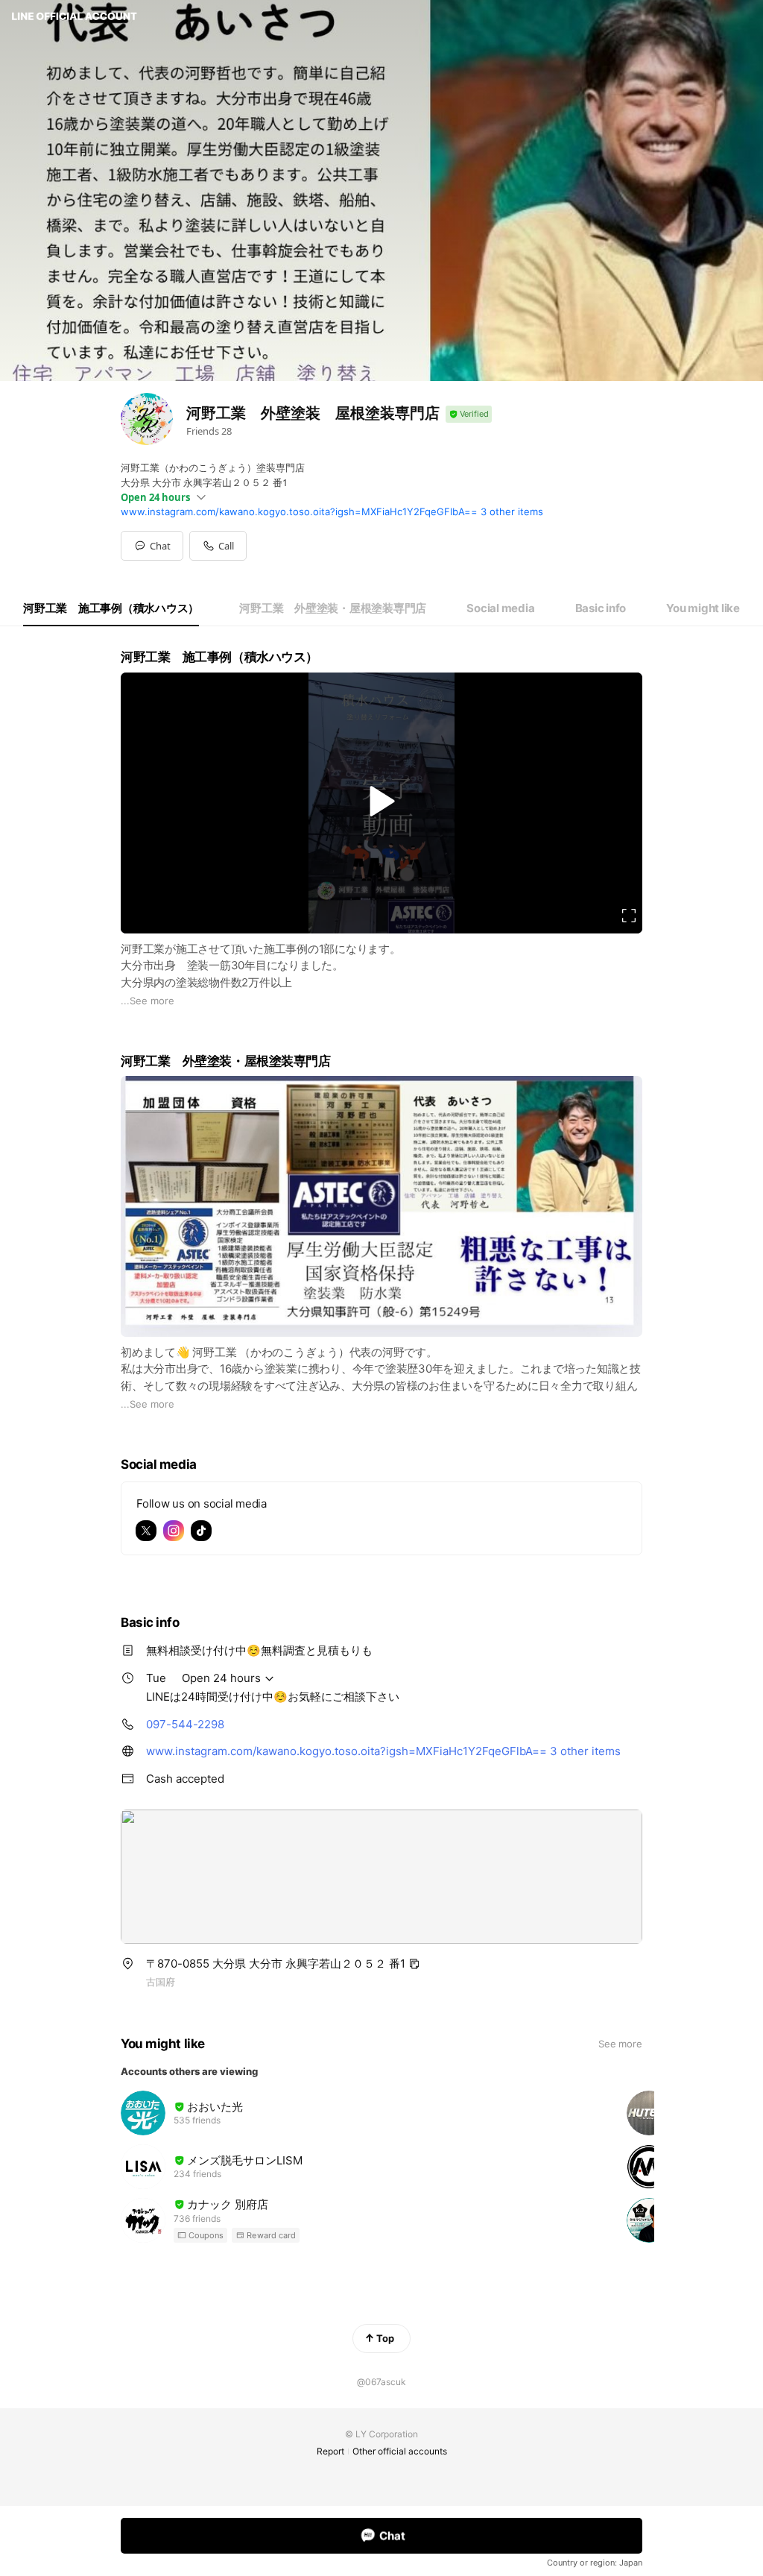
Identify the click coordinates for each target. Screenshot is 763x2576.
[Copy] (414, 1964)
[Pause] (381, 801)
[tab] (111, 608)
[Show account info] (469, 414)
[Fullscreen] (629, 916)
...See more (148, 1001)
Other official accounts (400, 2451)
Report (330, 2451)
